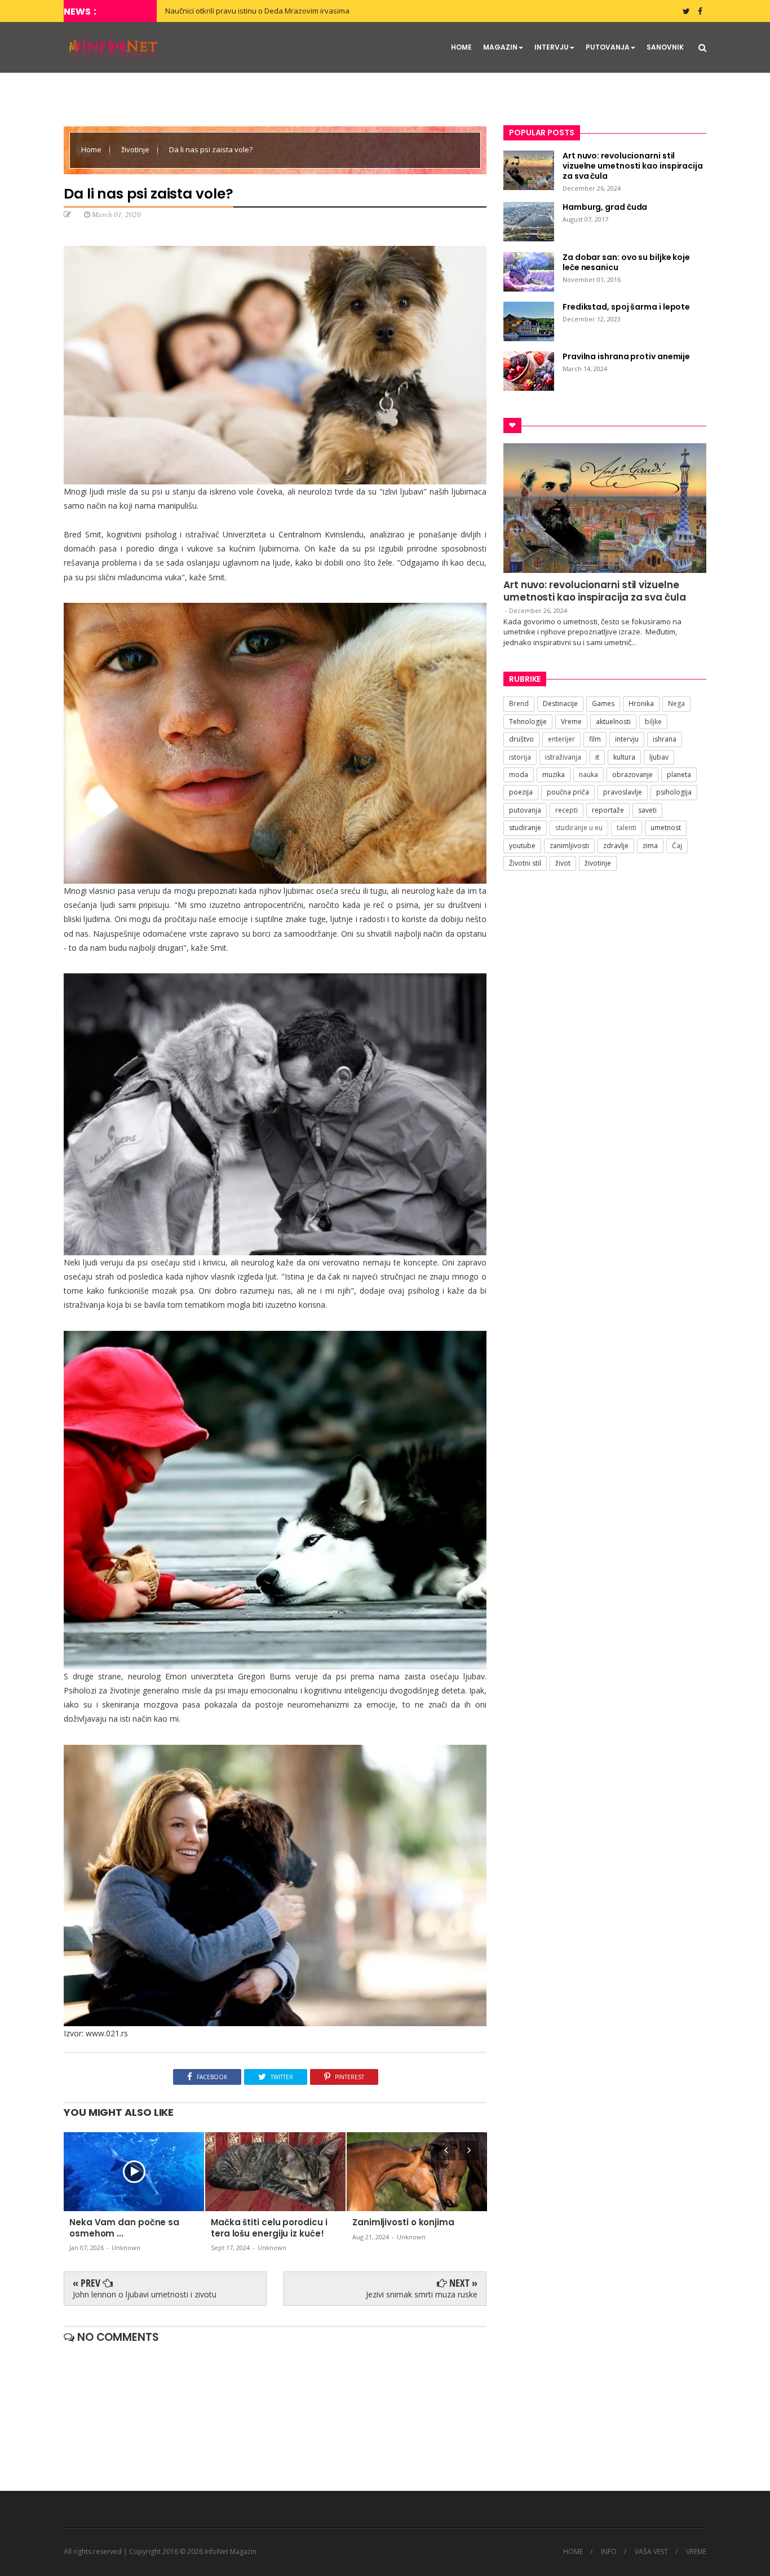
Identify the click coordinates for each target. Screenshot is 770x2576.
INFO (609, 2552)
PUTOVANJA (608, 47)
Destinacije (560, 703)
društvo (521, 739)
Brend (519, 703)
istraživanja (563, 757)
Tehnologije (528, 722)
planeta (679, 775)
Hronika (641, 703)
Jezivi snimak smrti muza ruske (422, 2294)
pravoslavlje (623, 792)
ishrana (665, 739)
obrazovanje (632, 775)
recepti (567, 810)
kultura (624, 757)
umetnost (666, 828)
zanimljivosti (569, 846)
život (563, 863)
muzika (554, 775)
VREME (696, 2552)
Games (603, 703)
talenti (627, 828)
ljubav (659, 757)
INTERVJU (552, 47)
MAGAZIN (500, 47)
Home (92, 149)
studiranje (525, 828)
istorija (520, 757)
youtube (522, 846)
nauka (588, 775)
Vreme (571, 722)
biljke (653, 722)
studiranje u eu (579, 828)
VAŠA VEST (651, 2552)
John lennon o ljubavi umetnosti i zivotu (145, 2294)
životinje (136, 149)
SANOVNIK (665, 47)
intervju (627, 739)
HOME (461, 47)
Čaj (677, 846)
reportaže (608, 810)
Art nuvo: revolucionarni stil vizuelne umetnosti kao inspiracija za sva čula (595, 591)
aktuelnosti (613, 722)
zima (650, 846)
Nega (676, 703)
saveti (647, 810)
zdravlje (616, 846)
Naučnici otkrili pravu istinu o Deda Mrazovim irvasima (257, 11)
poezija (521, 792)
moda (519, 775)
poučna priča (568, 792)
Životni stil (525, 863)
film (595, 739)
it (597, 757)
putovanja (525, 810)
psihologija (674, 792)
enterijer (561, 739)
